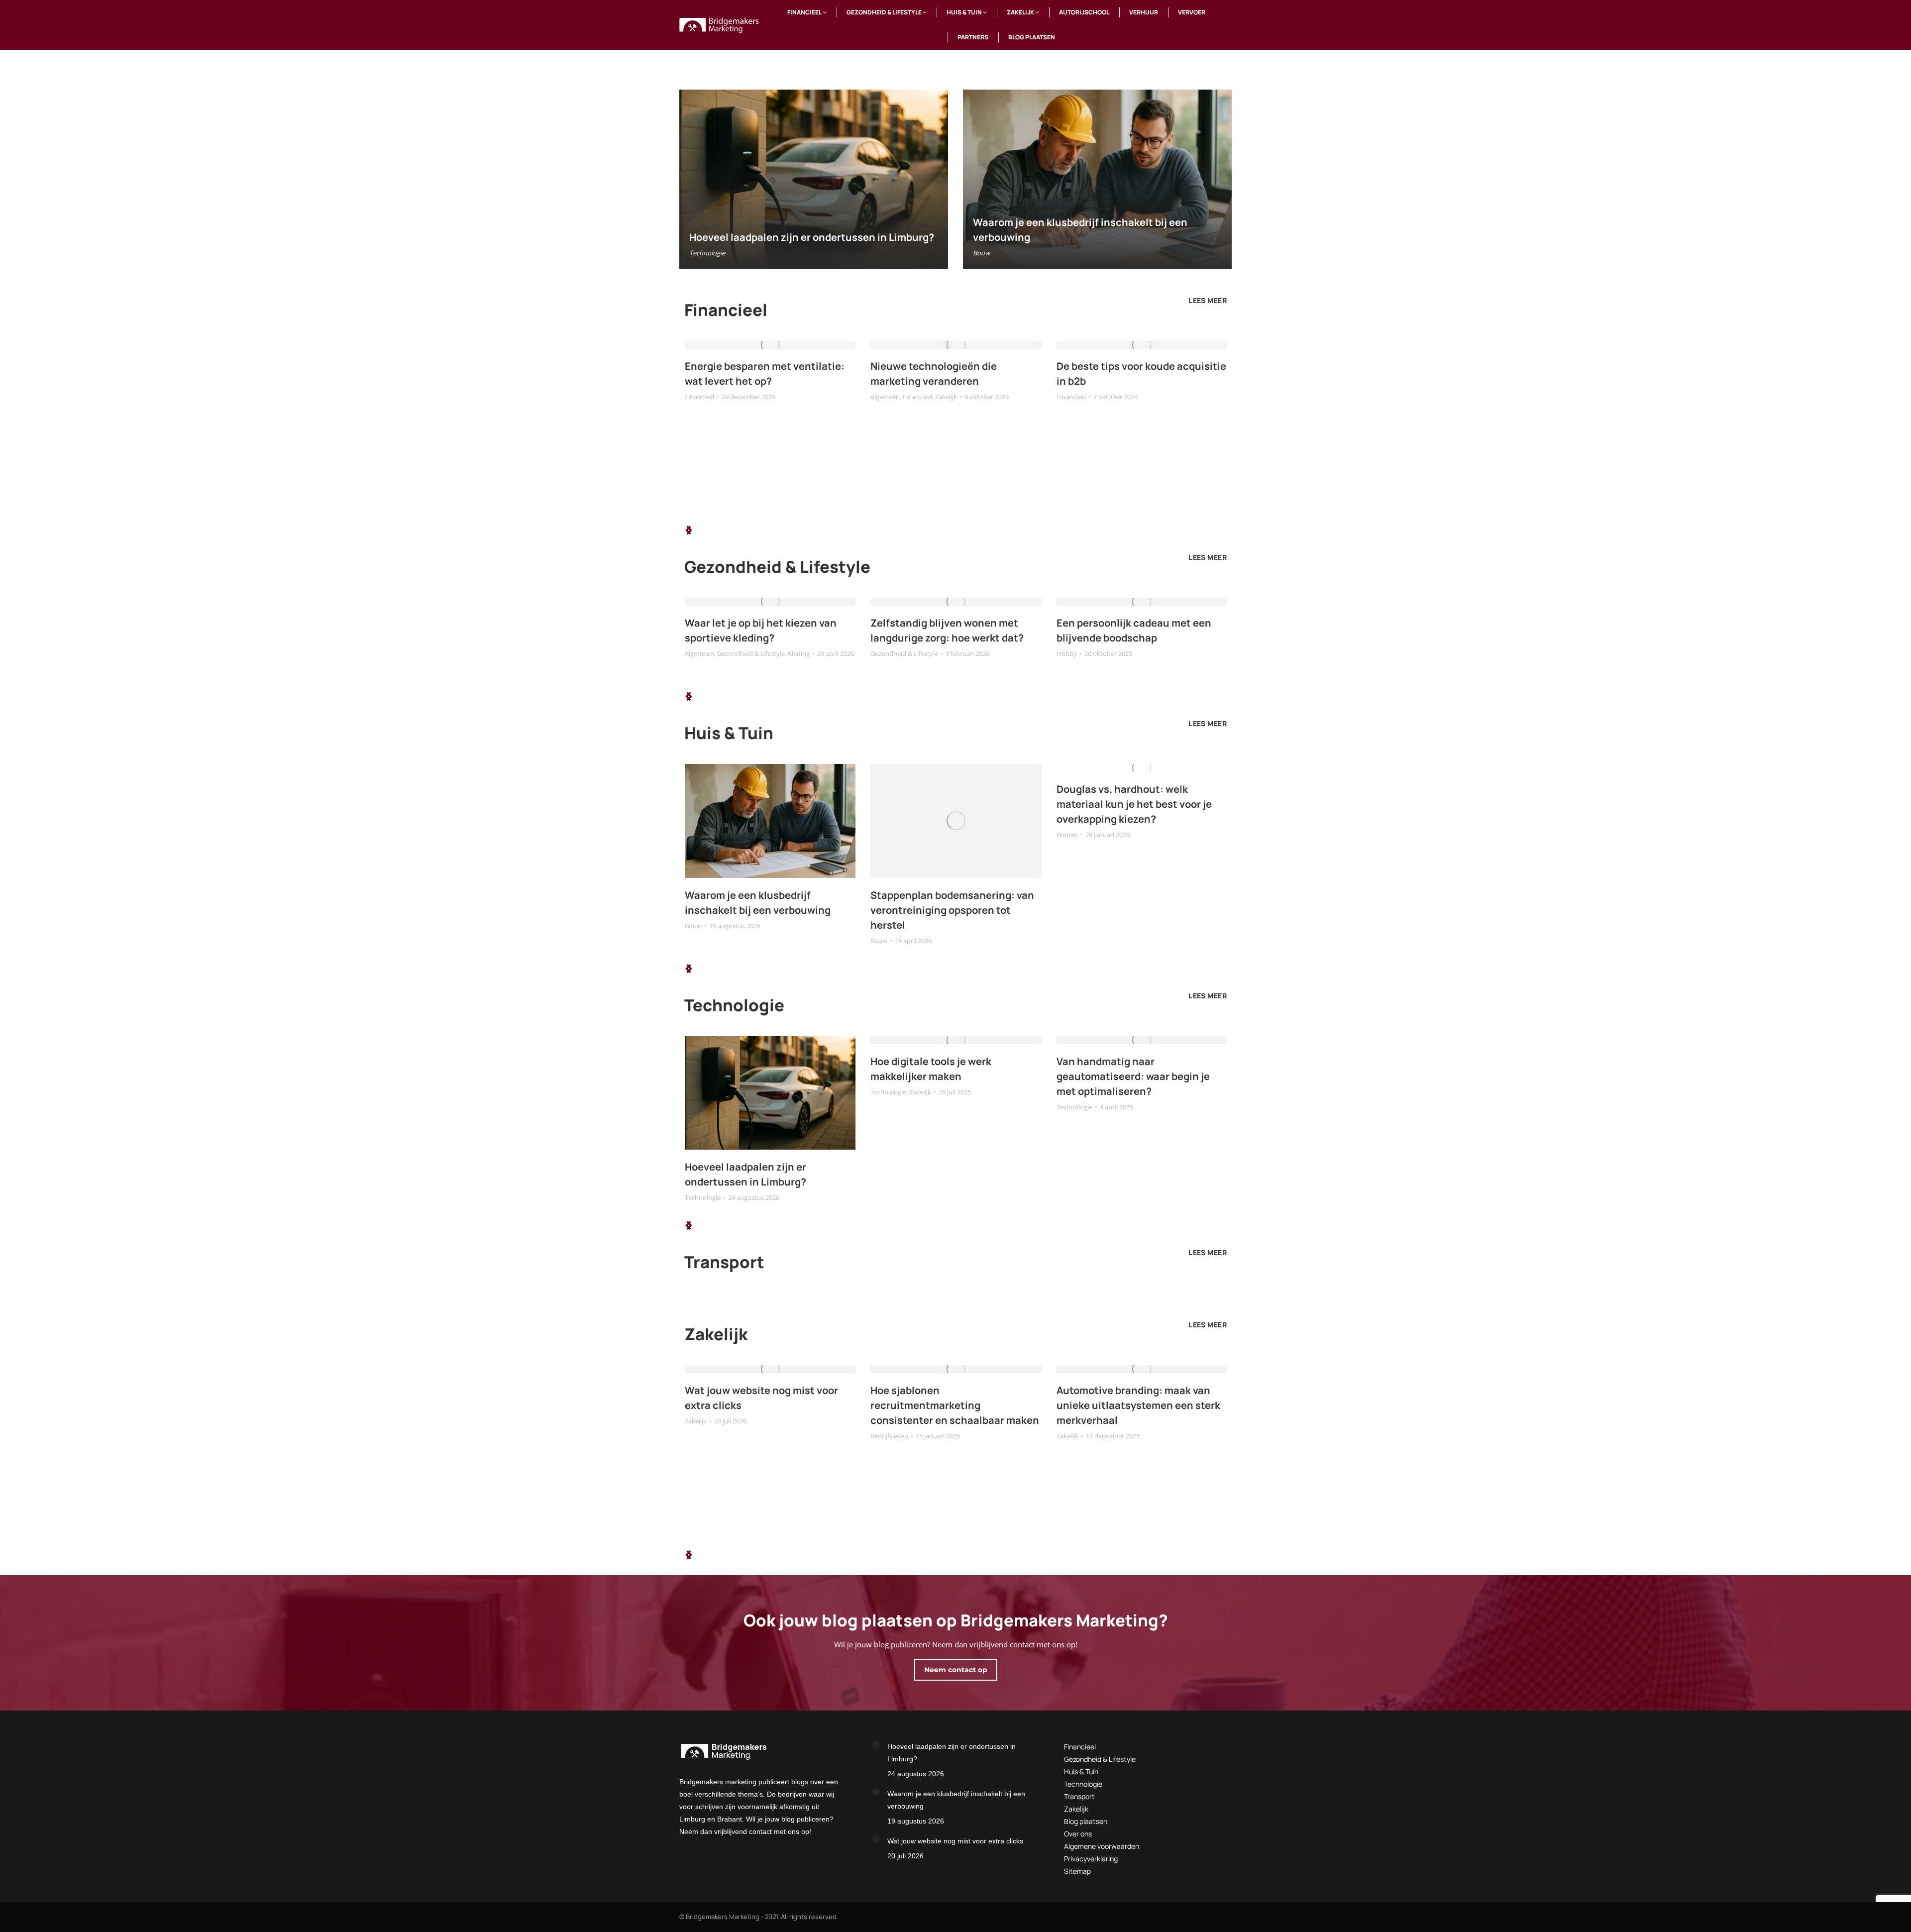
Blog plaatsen (1086, 1821)
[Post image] (876, 1744)
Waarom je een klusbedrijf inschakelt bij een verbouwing (956, 1800)
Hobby (1067, 653)
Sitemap (1077, 1871)
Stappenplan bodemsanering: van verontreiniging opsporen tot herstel (952, 910)
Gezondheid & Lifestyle (751, 653)
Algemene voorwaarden (1102, 1846)
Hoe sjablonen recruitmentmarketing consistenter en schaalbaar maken (955, 1405)
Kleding (799, 653)
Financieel (699, 397)
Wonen (1067, 835)
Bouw (981, 253)
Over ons (1078, 1834)
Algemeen (885, 397)
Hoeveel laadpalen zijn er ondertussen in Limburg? (812, 237)
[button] (689, 530)
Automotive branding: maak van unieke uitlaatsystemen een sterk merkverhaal (1138, 1405)
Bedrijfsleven (889, 1436)
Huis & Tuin (1081, 1771)
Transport (1079, 1796)
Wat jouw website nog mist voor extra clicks (955, 1841)
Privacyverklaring (1091, 1859)
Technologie (707, 253)
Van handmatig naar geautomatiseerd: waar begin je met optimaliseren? (1133, 1076)
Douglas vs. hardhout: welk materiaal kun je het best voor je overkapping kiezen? (1134, 804)
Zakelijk (946, 397)
